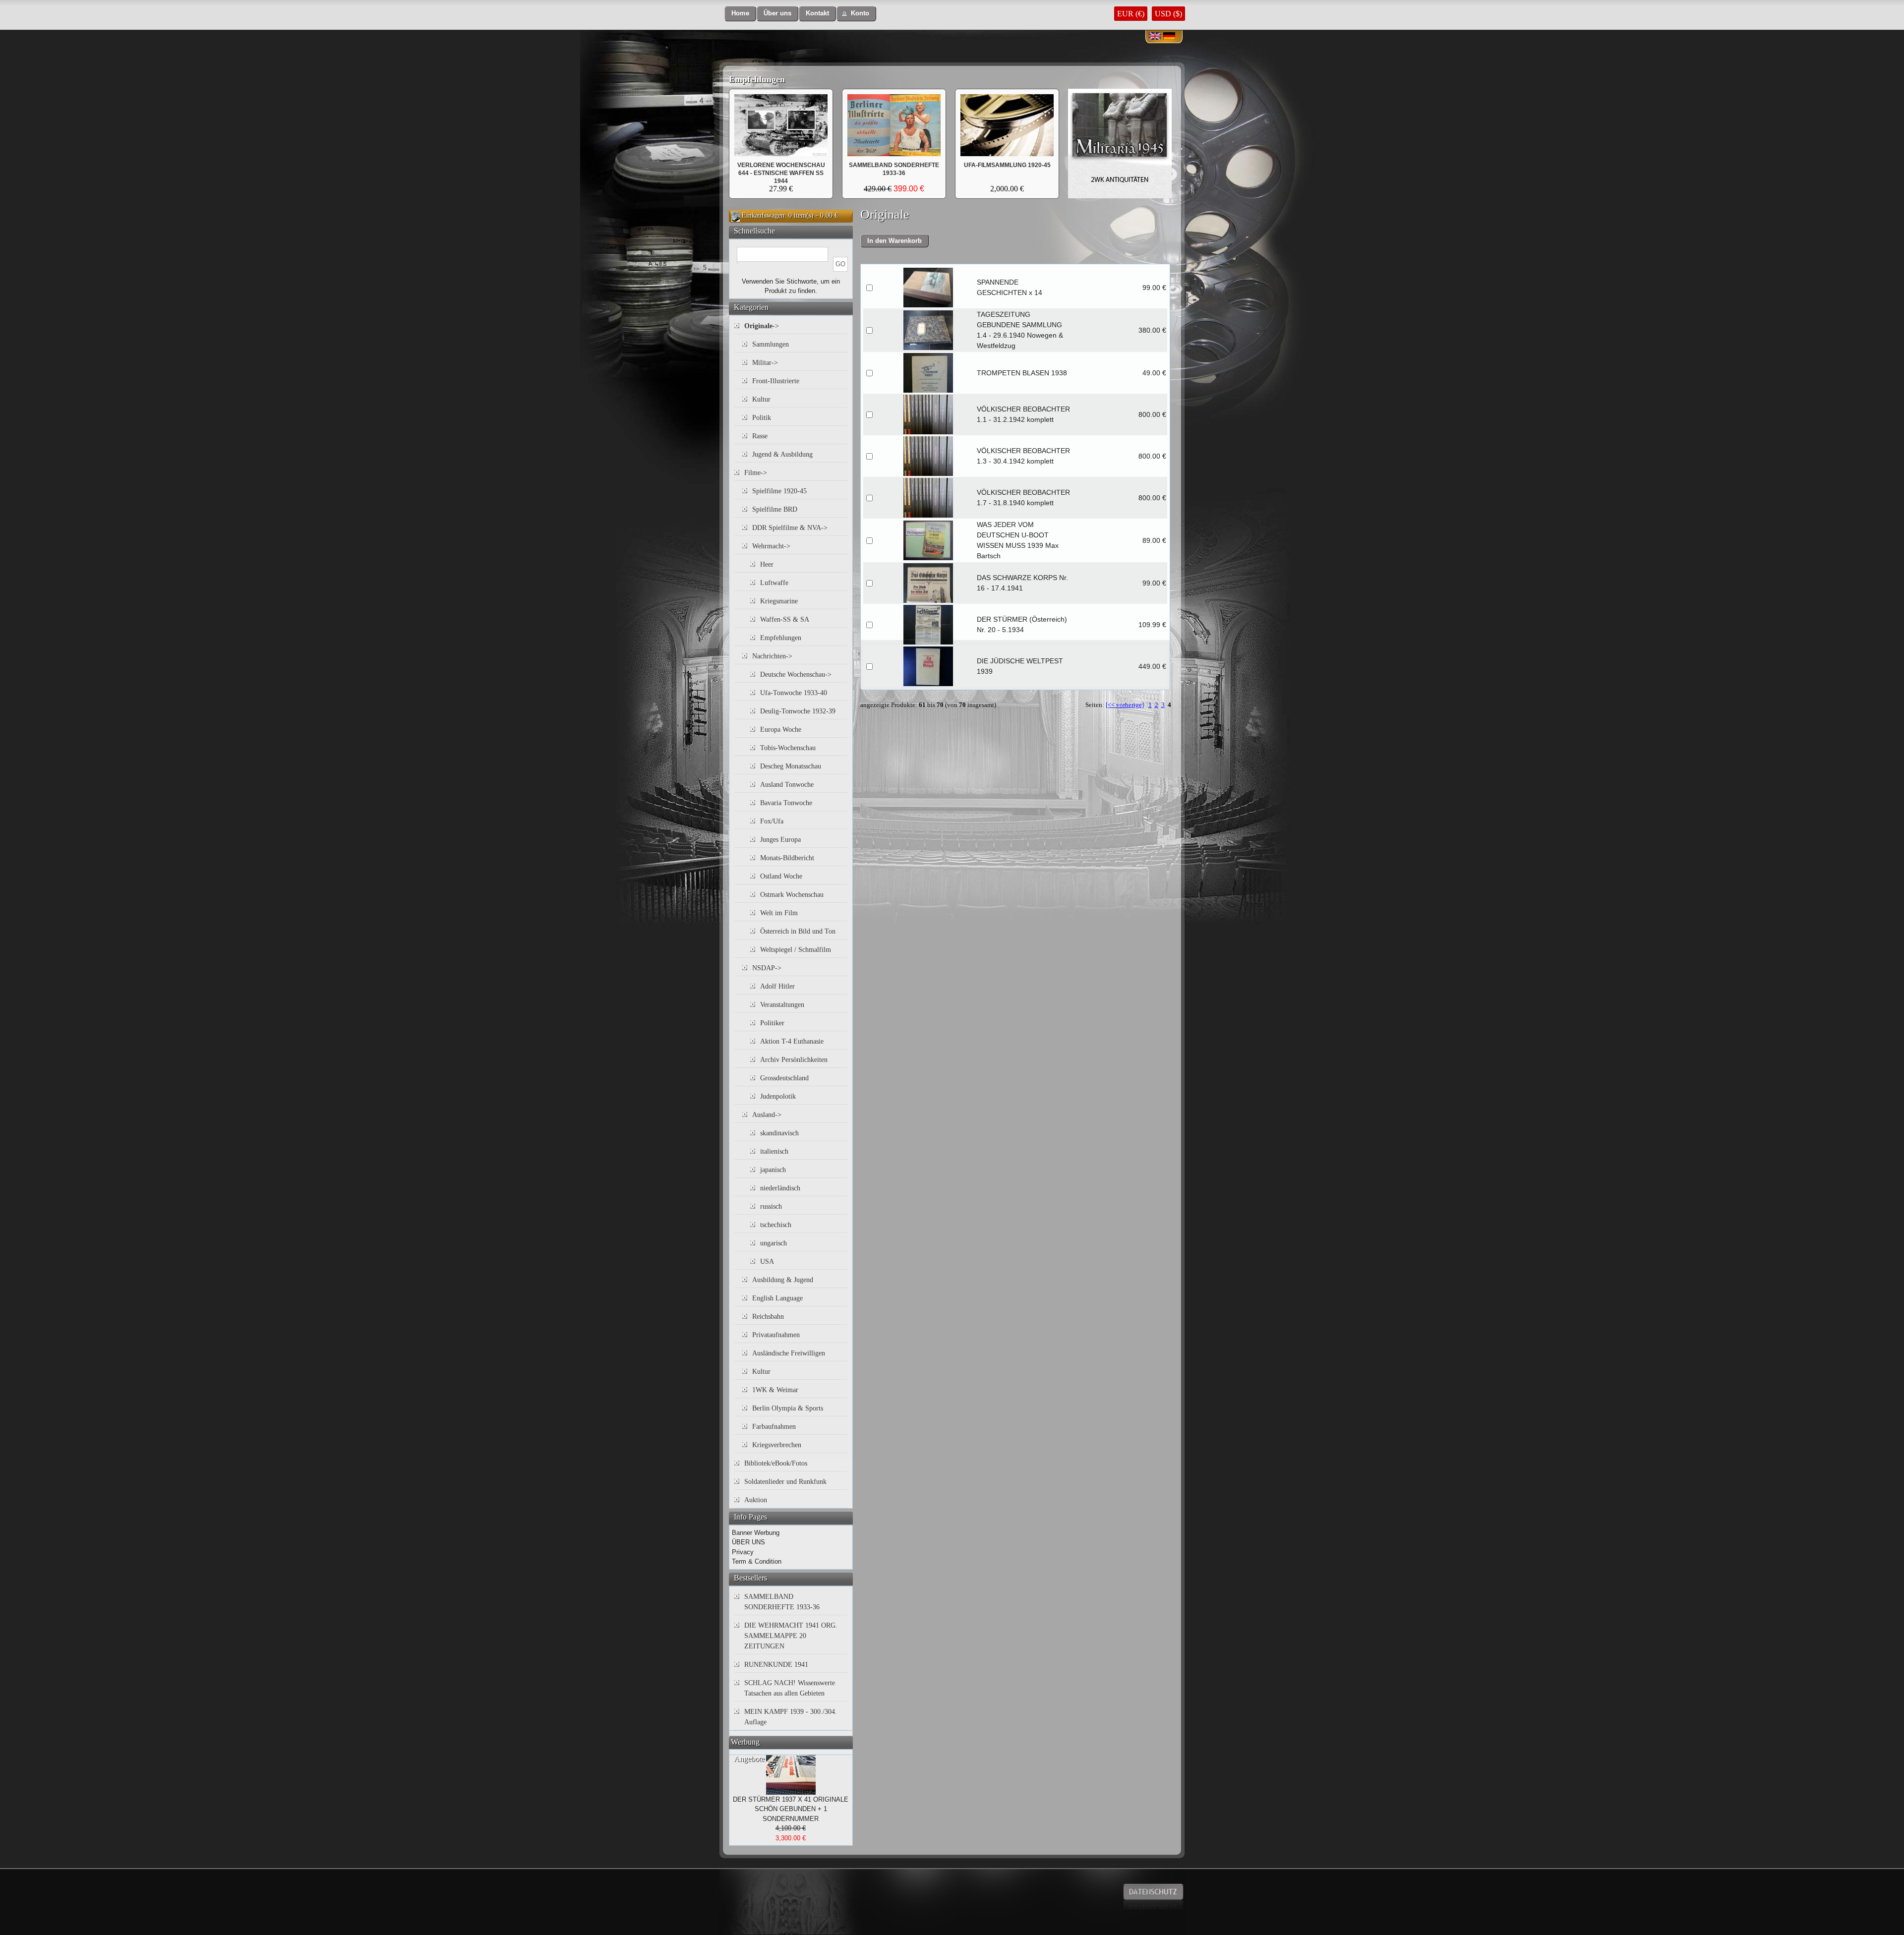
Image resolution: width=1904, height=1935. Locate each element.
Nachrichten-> (772, 656)
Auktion (756, 1500)
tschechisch (776, 1225)
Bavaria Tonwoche (786, 803)
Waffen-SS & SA (785, 619)
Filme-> (756, 473)
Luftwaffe (774, 583)
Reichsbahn (768, 1317)
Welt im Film (779, 913)
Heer (767, 564)
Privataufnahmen (776, 1335)
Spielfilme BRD (775, 509)
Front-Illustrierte (776, 381)
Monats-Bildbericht (787, 858)
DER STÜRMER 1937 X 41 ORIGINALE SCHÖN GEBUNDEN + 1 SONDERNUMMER (791, 1809)
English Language (777, 1298)
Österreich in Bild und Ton (798, 931)
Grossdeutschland (784, 1078)
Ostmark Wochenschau (792, 895)
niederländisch (780, 1188)
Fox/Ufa (772, 821)
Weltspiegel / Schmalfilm (796, 950)
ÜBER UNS (748, 1542)
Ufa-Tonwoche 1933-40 (794, 693)
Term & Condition (757, 1561)
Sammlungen (771, 344)
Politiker (772, 1023)
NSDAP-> (767, 968)
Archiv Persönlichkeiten (794, 1060)
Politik (762, 418)
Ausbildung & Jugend (783, 1280)
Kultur (761, 399)
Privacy (743, 1552)
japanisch (773, 1170)
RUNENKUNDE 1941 (776, 1665)
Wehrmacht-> (771, 546)
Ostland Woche (781, 876)
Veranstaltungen (782, 1005)
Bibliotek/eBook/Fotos (776, 1463)
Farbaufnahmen (774, 1427)
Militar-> (765, 363)
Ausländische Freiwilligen (789, 1353)
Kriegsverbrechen (777, 1445)
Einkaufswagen (763, 215)
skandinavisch (779, 1133)
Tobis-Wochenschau (788, 748)
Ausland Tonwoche (787, 785)
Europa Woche (781, 730)
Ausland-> (767, 1115)
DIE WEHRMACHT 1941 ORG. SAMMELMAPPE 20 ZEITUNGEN (791, 1636)
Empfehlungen (757, 79)
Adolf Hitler (777, 986)
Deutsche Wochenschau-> (796, 674)
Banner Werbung (756, 1533)
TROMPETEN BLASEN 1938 (1022, 373)
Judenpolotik (778, 1096)
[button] (740, 14)
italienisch (774, 1151)
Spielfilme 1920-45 (779, 491)
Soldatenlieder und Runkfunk (785, 1482)
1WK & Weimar (775, 1390)
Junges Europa (780, 840)
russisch (771, 1206)
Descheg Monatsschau (791, 766)
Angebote (749, 1759)
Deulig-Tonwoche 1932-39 (798, 711)
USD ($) (1168, 14)
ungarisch (773, 1243)
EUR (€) (1131, 14)
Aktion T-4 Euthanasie (792, 1041)
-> (762, 326)
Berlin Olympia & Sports (788, 1408)
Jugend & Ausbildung (782, 454)
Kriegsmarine (779, 601)
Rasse (760, 436)
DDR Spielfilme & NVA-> (790, 528)
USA (767, 1261)
